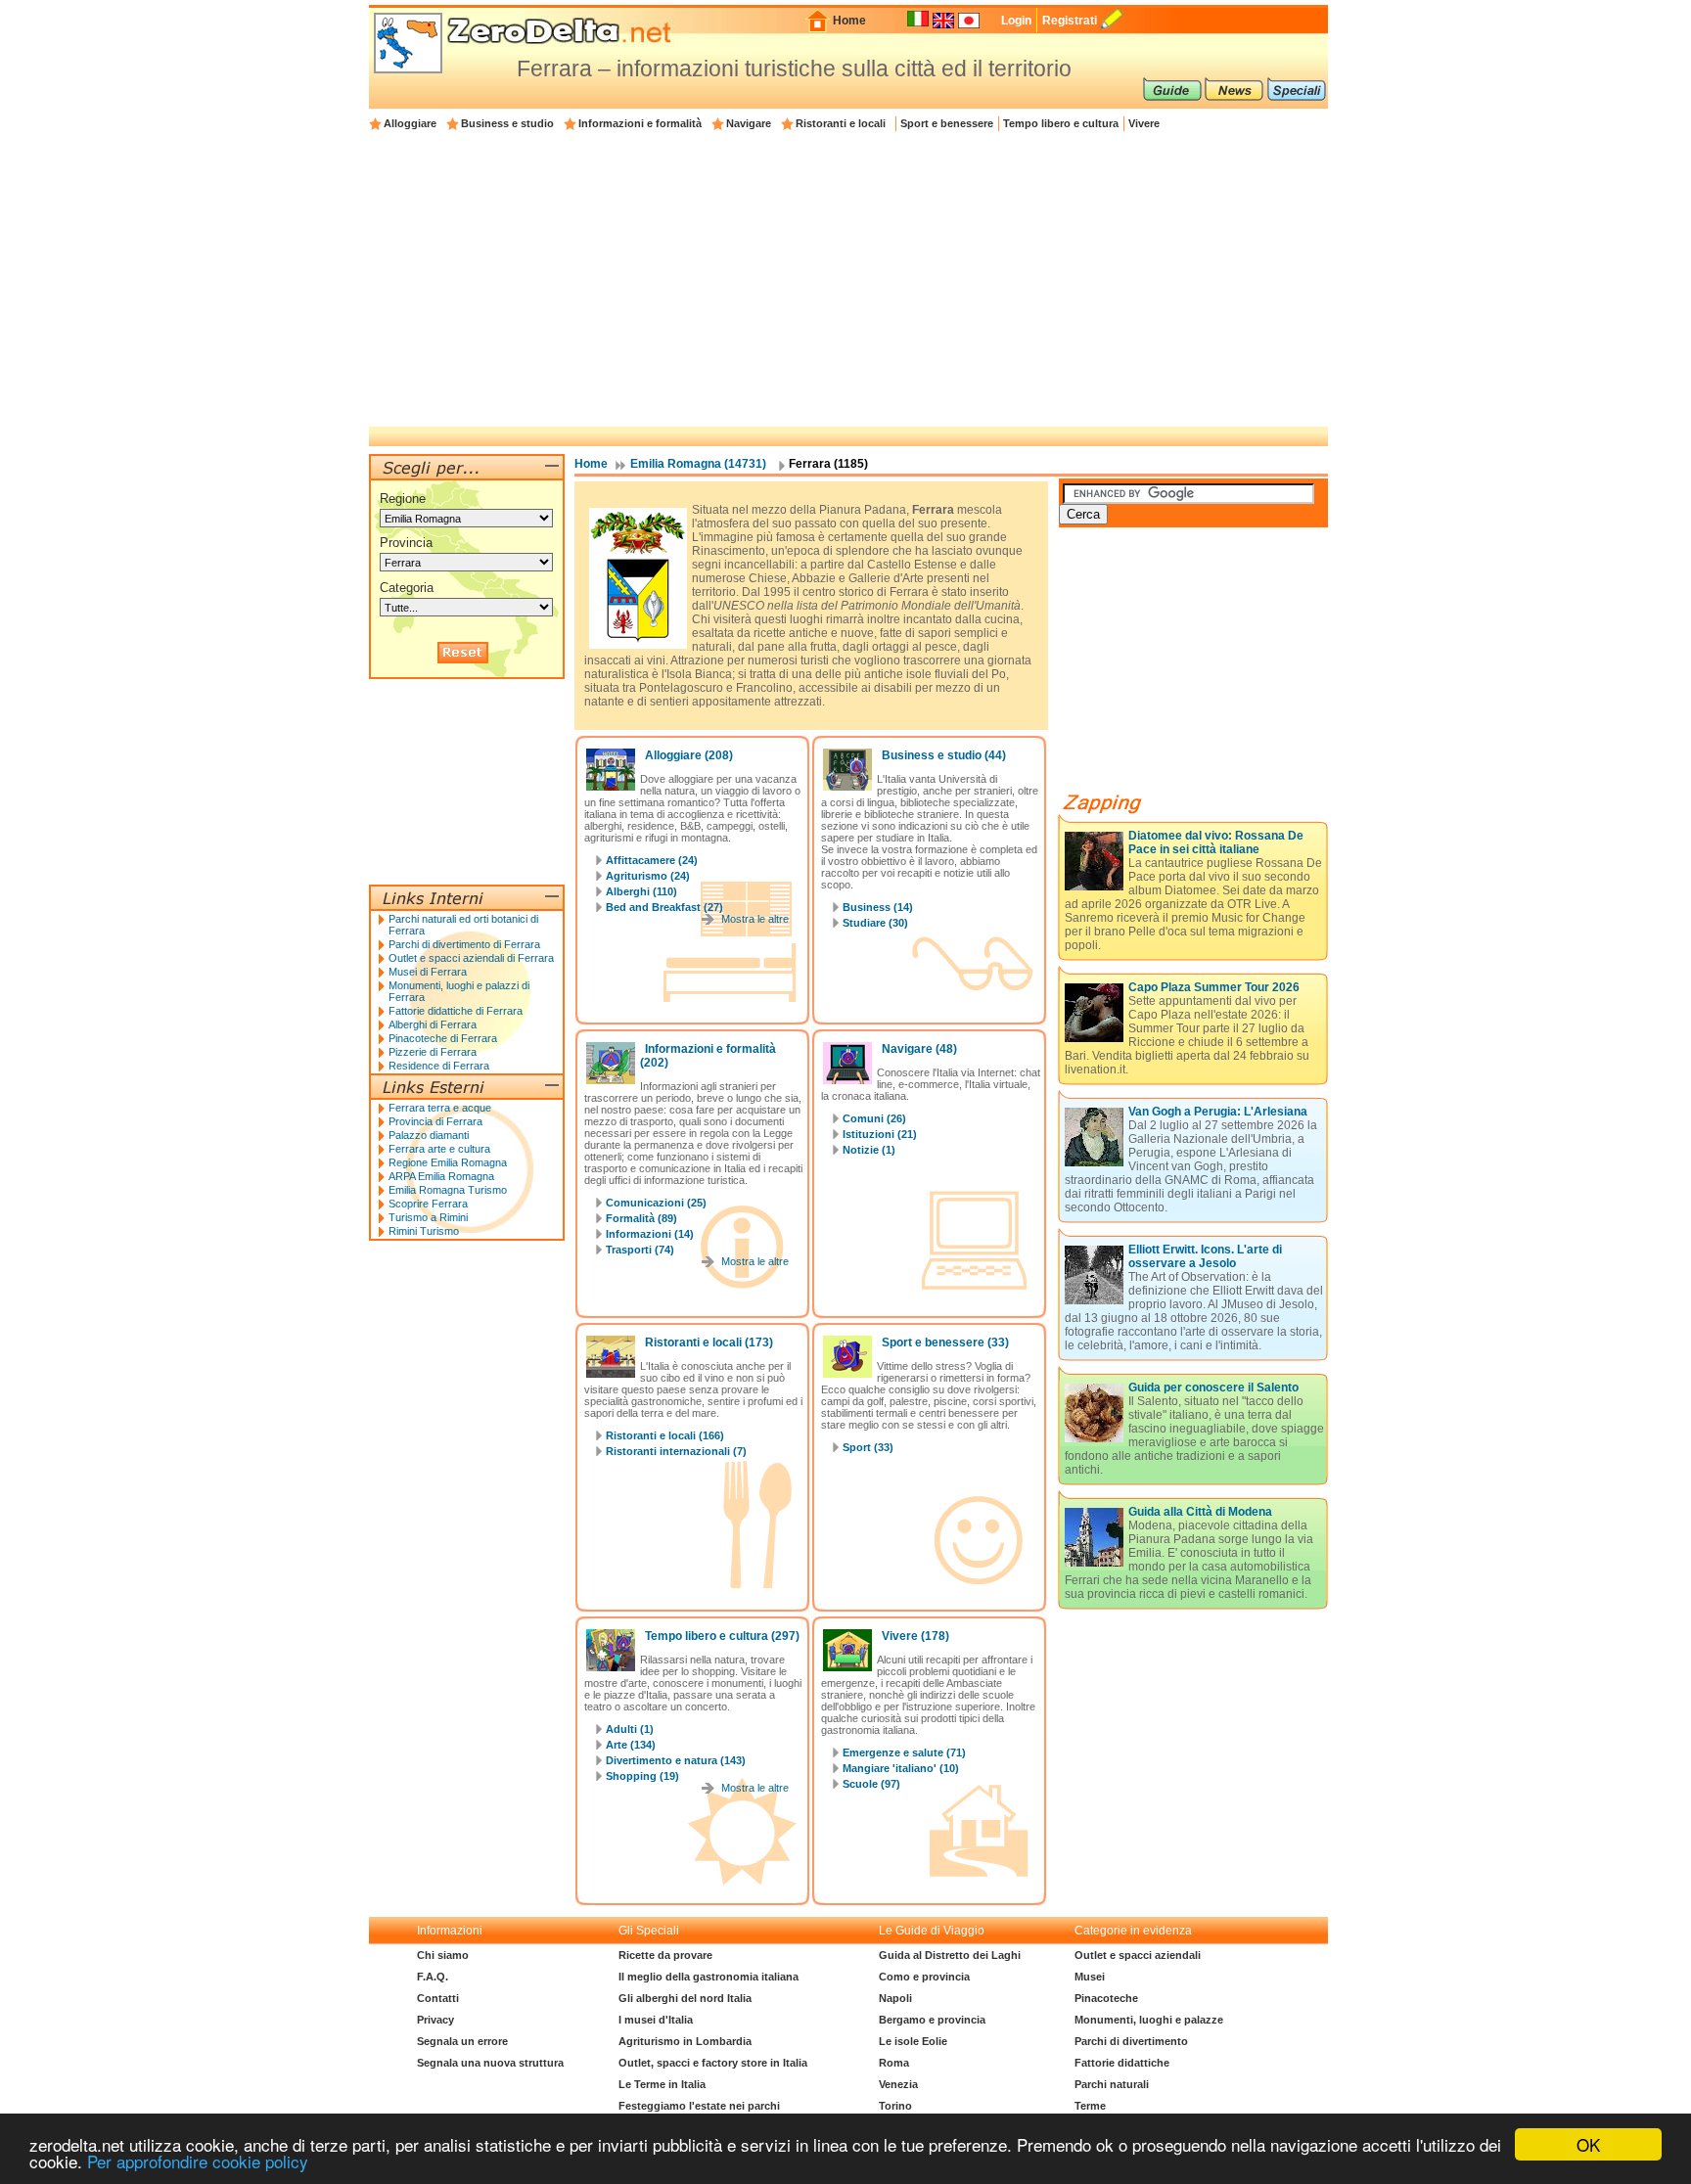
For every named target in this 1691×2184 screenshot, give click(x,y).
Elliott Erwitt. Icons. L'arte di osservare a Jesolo (1205, 1256)
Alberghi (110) (641, 891)
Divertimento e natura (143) (676, 1760)
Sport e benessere (947, 123)
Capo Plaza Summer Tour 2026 (1214, 987)
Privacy (435, 2020)
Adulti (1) (630, 1729)
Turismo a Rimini (428, 1217)
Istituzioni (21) (880, 1134)
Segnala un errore (462, 2041)
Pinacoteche (1106, 1998)
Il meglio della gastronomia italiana (708, 1977)
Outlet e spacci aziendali (1138, 1955)
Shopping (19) (642, 1776)
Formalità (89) (641, 1218)
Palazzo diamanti (429, 1135)
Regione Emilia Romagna (448, 1162)
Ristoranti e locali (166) (665, 1435)
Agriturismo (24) (648, 876)
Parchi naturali (1112, 2084)
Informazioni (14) (650, 1234)
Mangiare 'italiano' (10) (901, 1768)
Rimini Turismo (424, 1231)
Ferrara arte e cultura (439, 1149)
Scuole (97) (871, 1784)
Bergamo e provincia (932, 2020)
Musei (1090, 1977)
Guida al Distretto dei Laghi (950, 1955)
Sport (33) (868, 1447)
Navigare (749, 123)
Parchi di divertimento (1131, 2041)
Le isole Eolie (913, 2041)
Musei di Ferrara (428, 972)
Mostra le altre (755, 919)
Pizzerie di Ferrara (433, 1052)
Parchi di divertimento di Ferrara (464, 944)
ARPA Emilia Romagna (441, 1176)
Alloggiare (410, 123)
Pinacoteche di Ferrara (443, 1038)
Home (849, 21)
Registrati (1070, 21)
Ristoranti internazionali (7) (676, 1451)
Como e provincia (924, 1977)
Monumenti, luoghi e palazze (1149, 2020)
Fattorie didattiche (1122, 2063)
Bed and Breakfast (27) (664, 907)
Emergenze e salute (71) (904, 1752)
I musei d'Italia (656, 2020)
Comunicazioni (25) (656, 1203)
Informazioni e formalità (640, 123)
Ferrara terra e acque (440, 1108)
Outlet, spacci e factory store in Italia (713, 2063)
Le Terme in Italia (662, 2084)
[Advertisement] (848, 280)
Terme (1090, 2106)
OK (1588, 2144)
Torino (895, 2106)
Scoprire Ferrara (428, 1204)
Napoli (895, 1998)
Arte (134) (631, 1745)
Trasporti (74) (640, 1250)
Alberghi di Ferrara (433, 1024)
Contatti (438, 1998)
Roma (894, 2063)
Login (1016, 21)
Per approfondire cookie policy (198, 2161)
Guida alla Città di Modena (1200, 1512)
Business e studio (507, 123)
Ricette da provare (665, 1955)
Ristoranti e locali (841, 123)
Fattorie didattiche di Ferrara (456, 1011)
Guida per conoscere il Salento (1213, 1388)
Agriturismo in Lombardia (685, 2041)
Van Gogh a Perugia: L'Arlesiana (1218, 1112)
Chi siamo (443, 1955)
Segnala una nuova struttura (490, 2063)
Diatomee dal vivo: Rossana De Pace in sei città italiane (1216, 842)
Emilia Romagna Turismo (448, 1190)
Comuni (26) (874, 1118)
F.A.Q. (433, 1977)
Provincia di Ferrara (435, 1121)
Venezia (898, 2084)
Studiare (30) (875, 923)
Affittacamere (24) (652, 860)
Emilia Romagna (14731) (698, 464)
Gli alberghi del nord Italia (685, 1998)
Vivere (1144, 123)
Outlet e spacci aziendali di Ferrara (471, 958)
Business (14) (878, 907)
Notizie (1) (869, 1150)
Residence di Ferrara (439, 1066)
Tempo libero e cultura (1061, 123)
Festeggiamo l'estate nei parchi (699, 2106)
